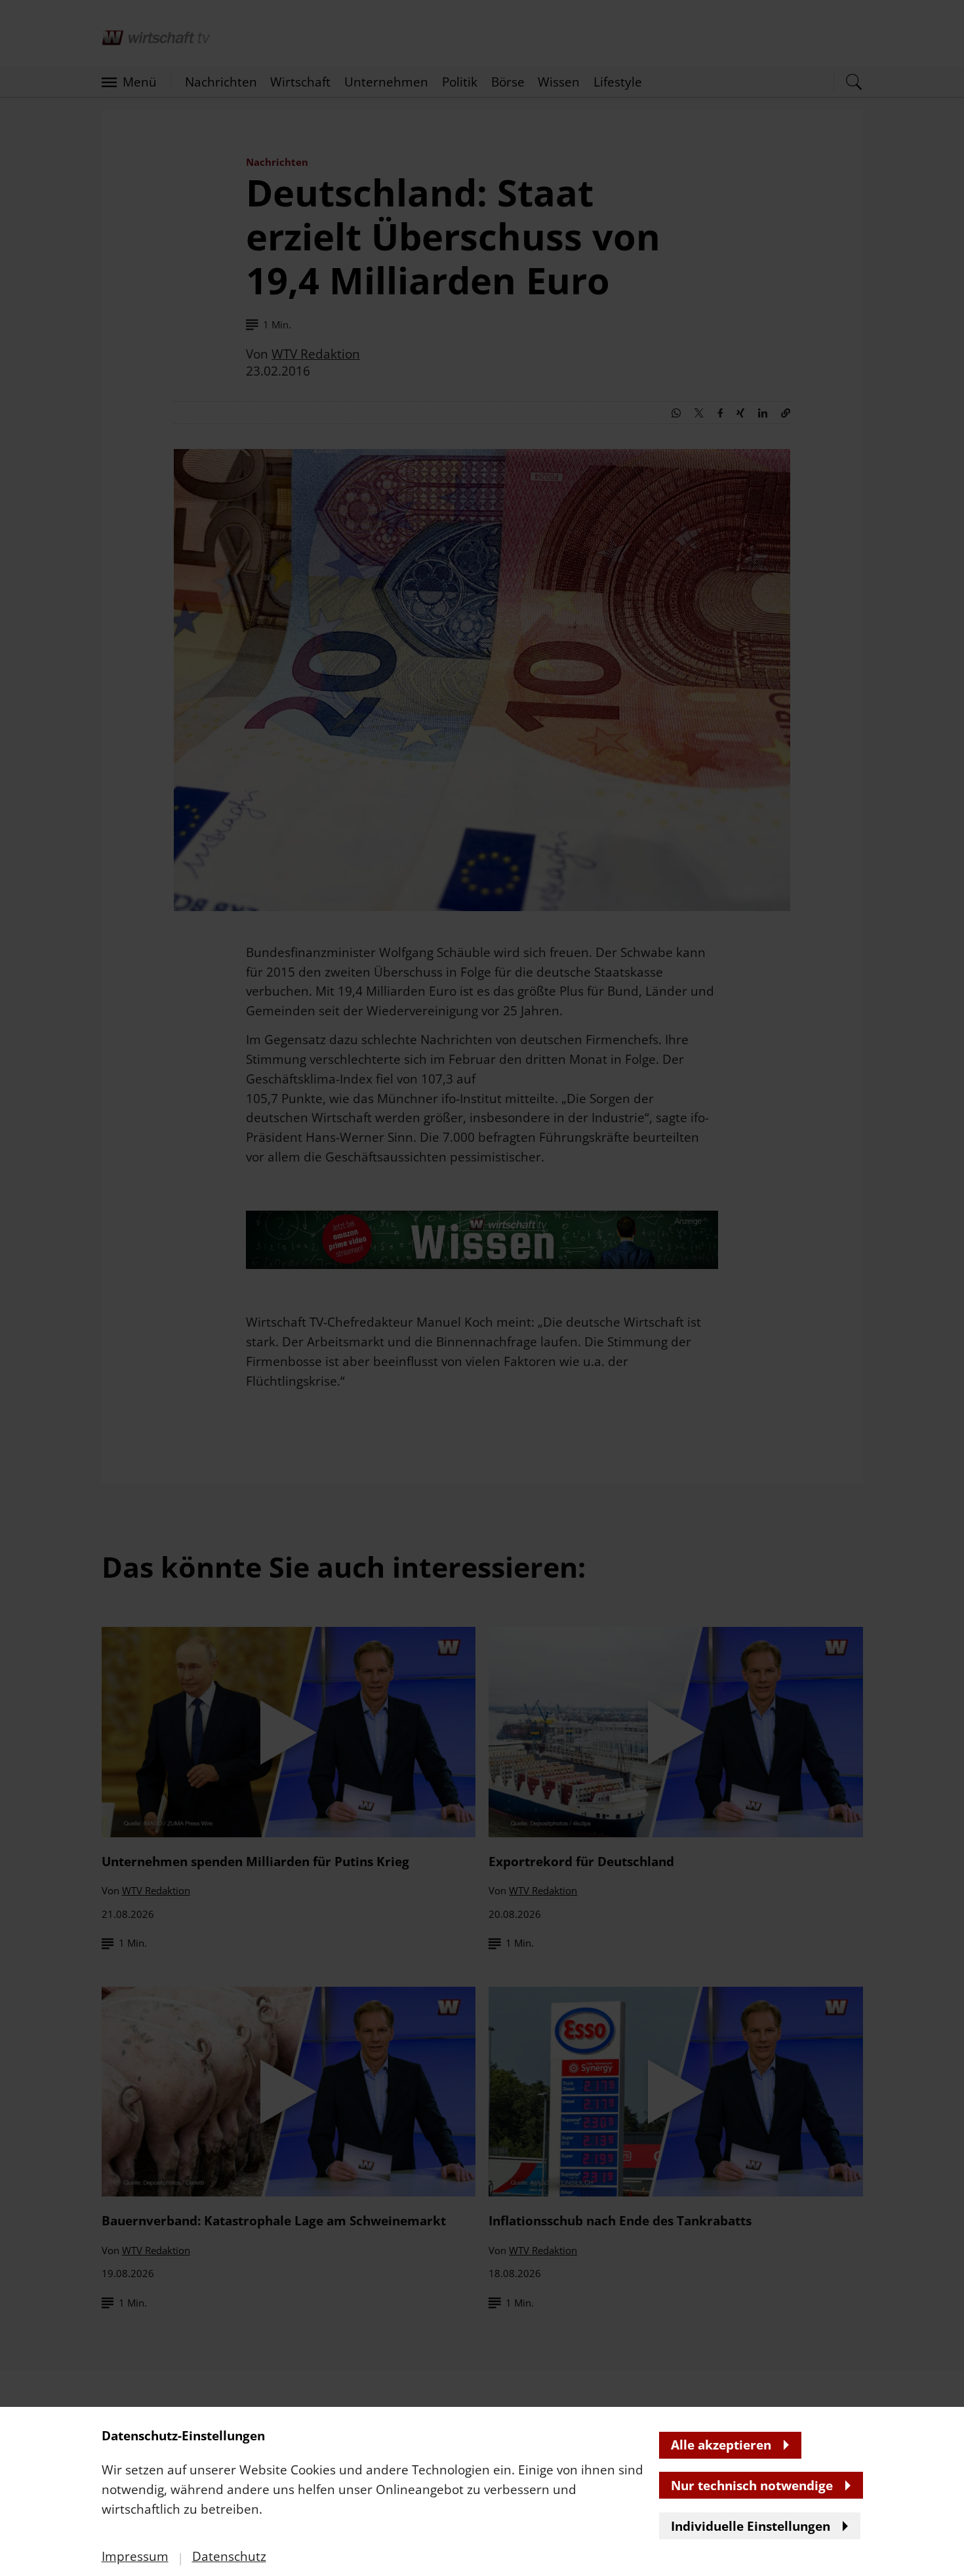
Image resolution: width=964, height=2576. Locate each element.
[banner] (482, 1288)
